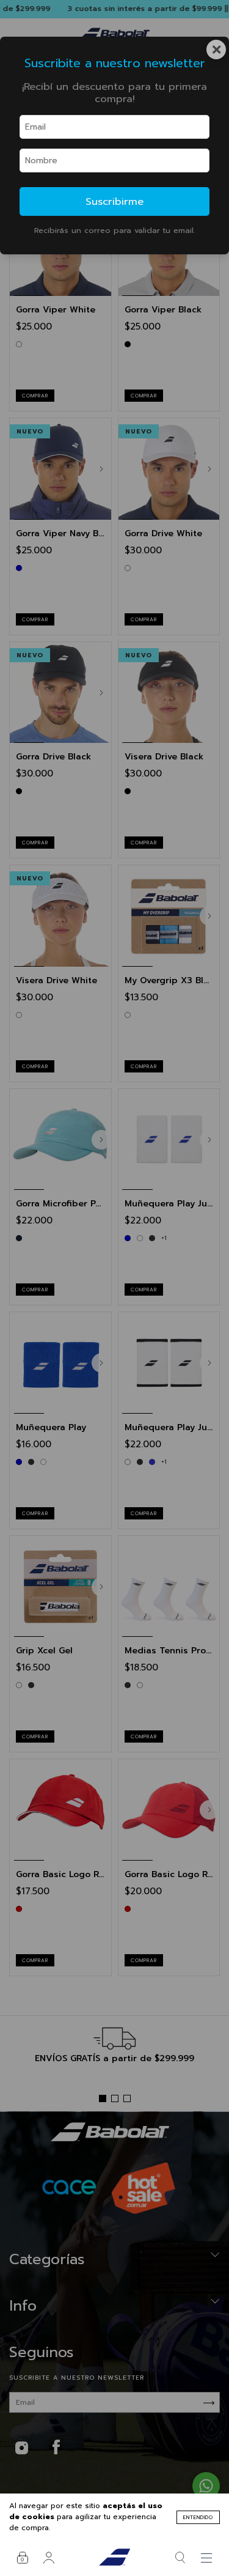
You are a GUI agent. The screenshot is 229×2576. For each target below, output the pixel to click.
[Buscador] (180, 2558)
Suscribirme (114, 201)
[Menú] (207, 2558)
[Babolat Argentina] (114, 2558)
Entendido (198, 2517)
